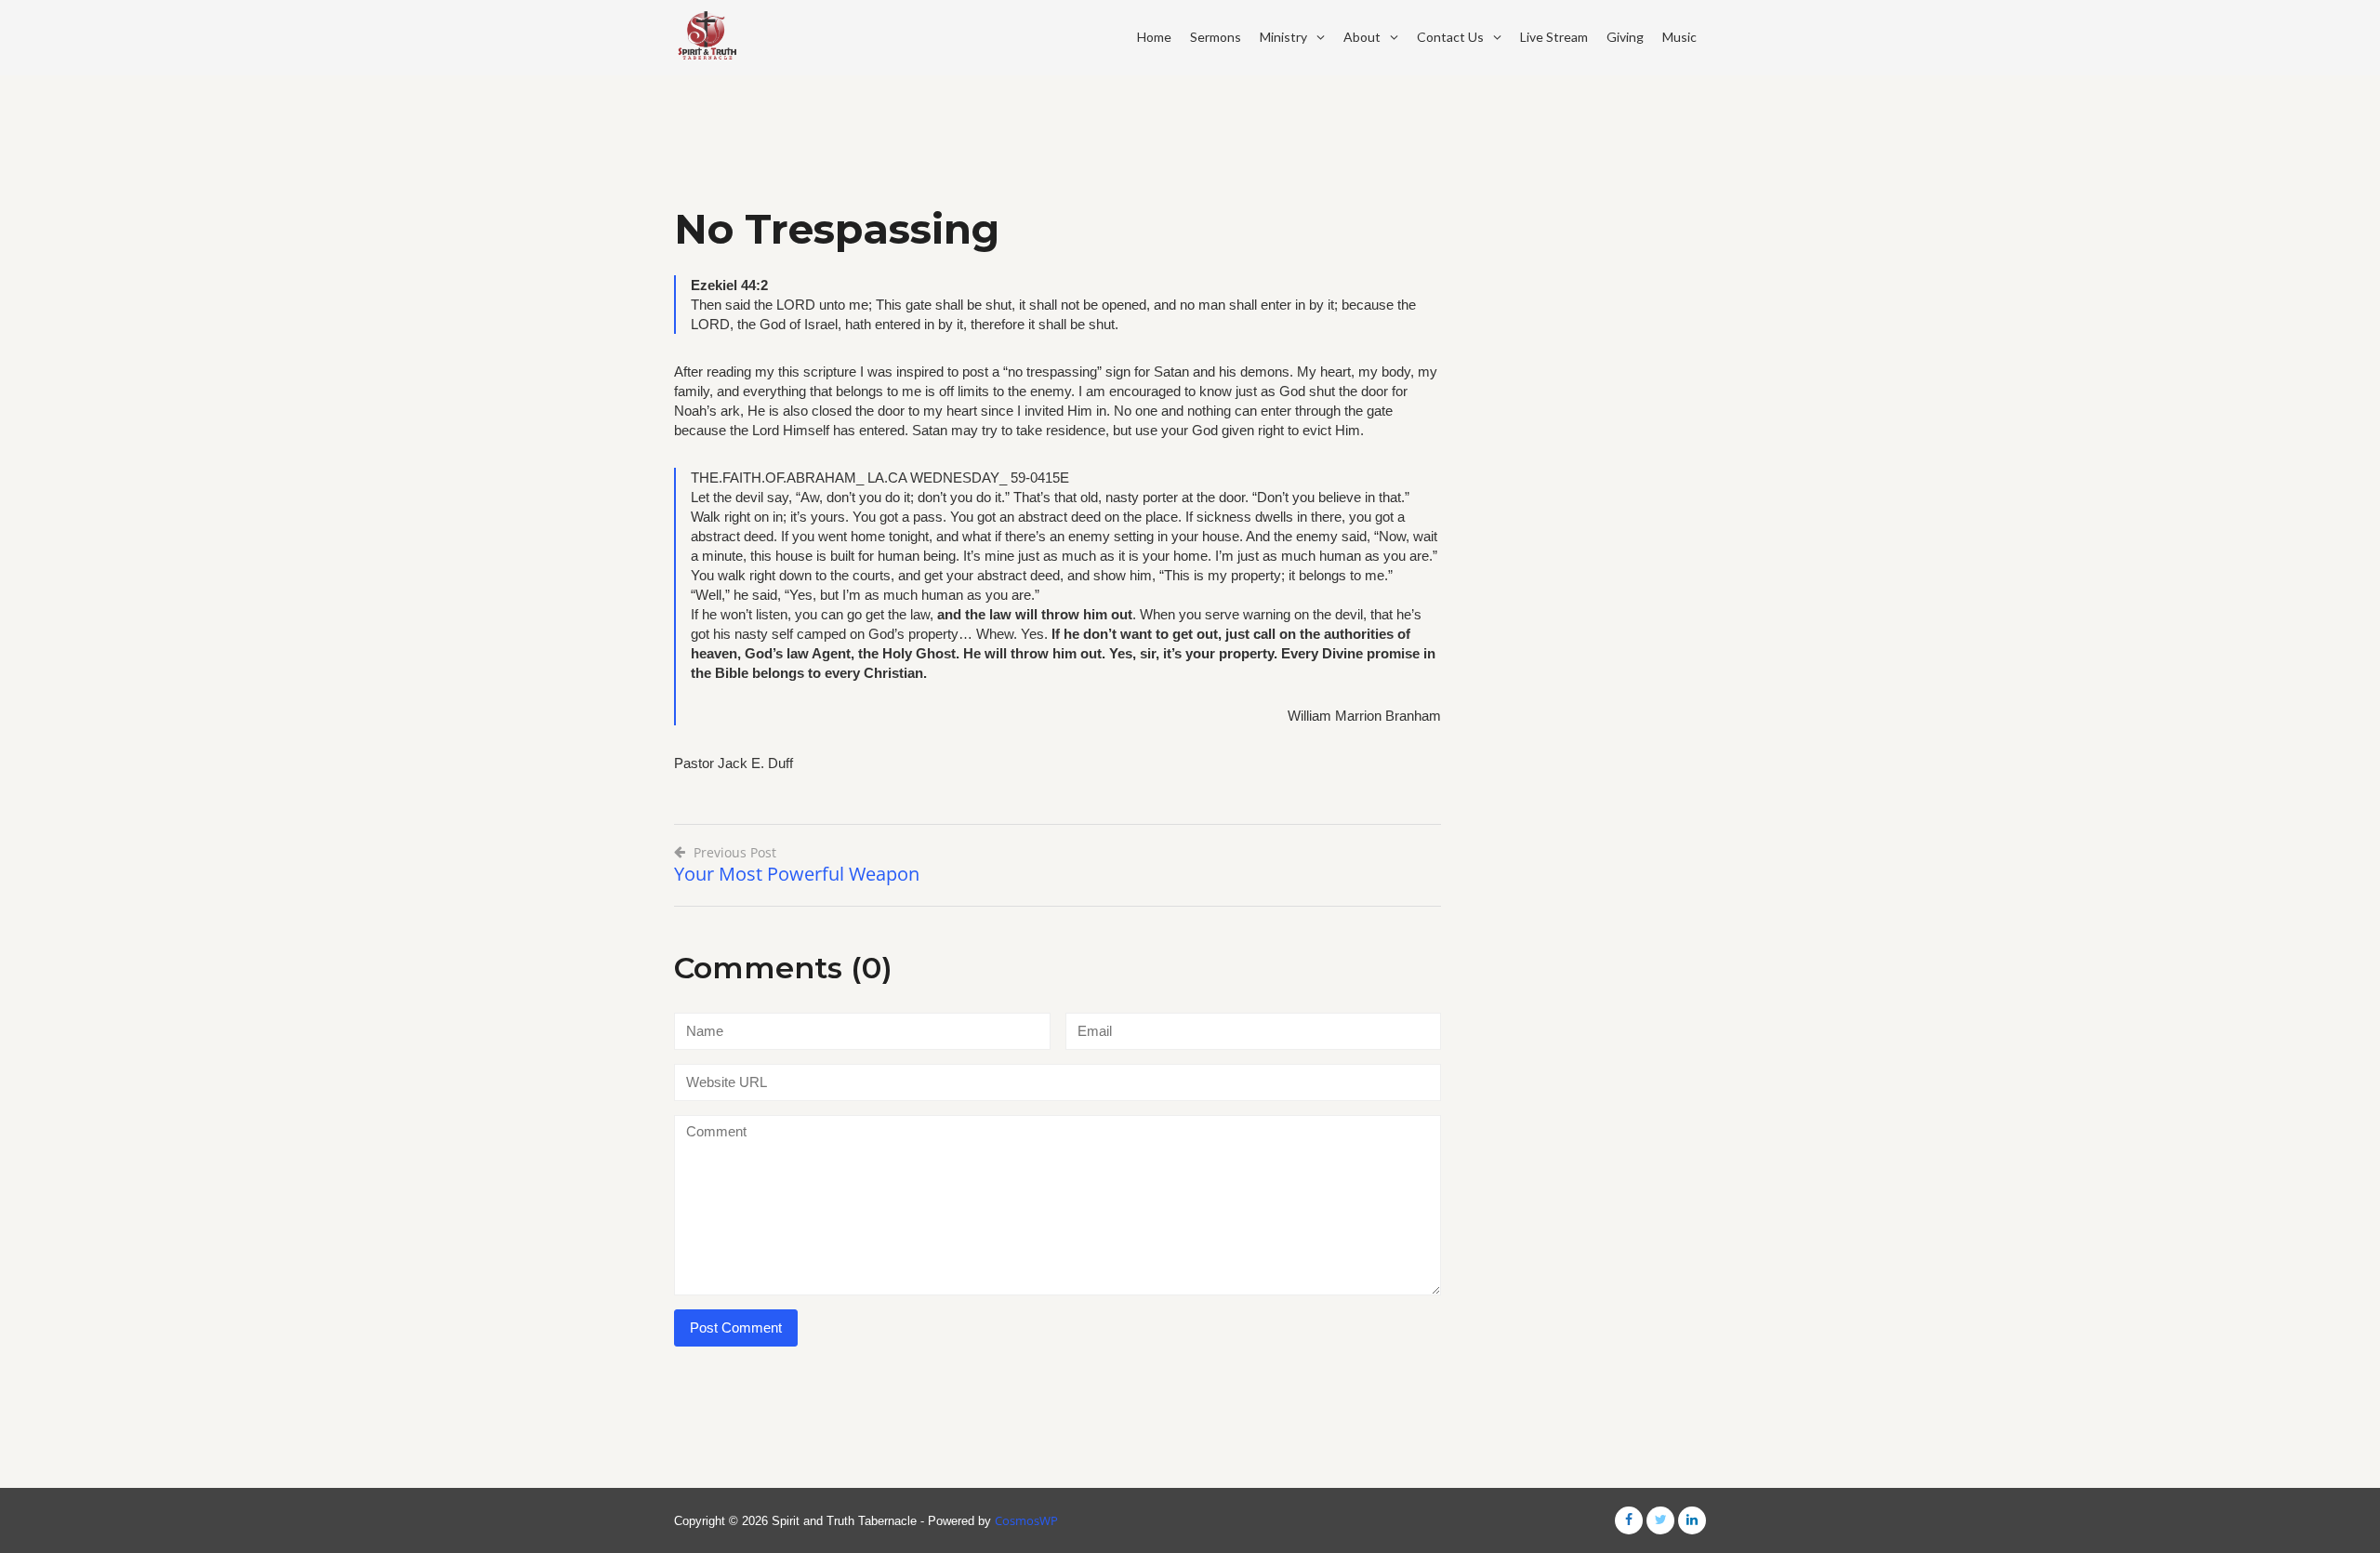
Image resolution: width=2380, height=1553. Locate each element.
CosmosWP (1026, 1520)
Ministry (1283, 37)
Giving (1625, 37)
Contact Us (1450, 37)
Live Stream (1554, 37)
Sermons (1216, 37)
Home (1154, 37)
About (1362, 37)
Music (1679, 37)
